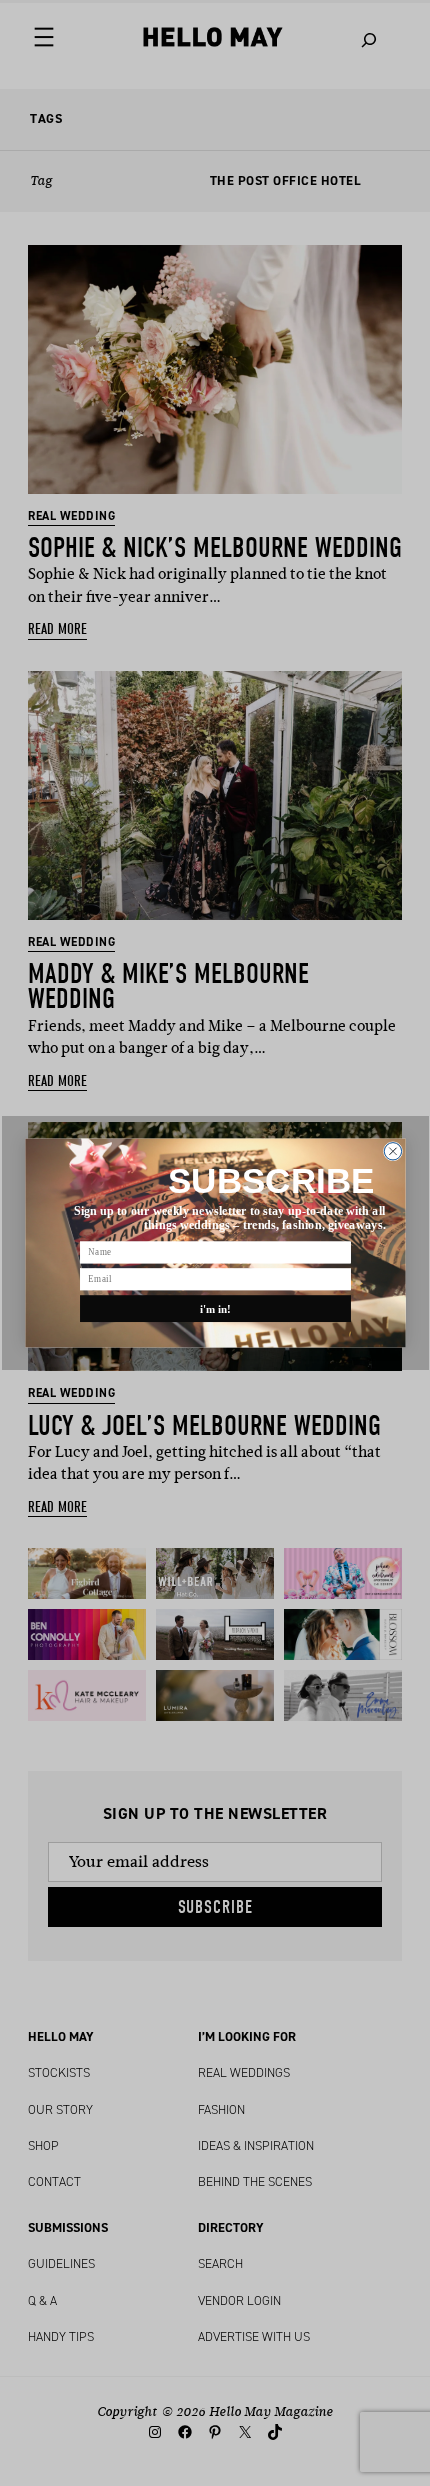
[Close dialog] (392, 1151)
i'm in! (215, 1308)
